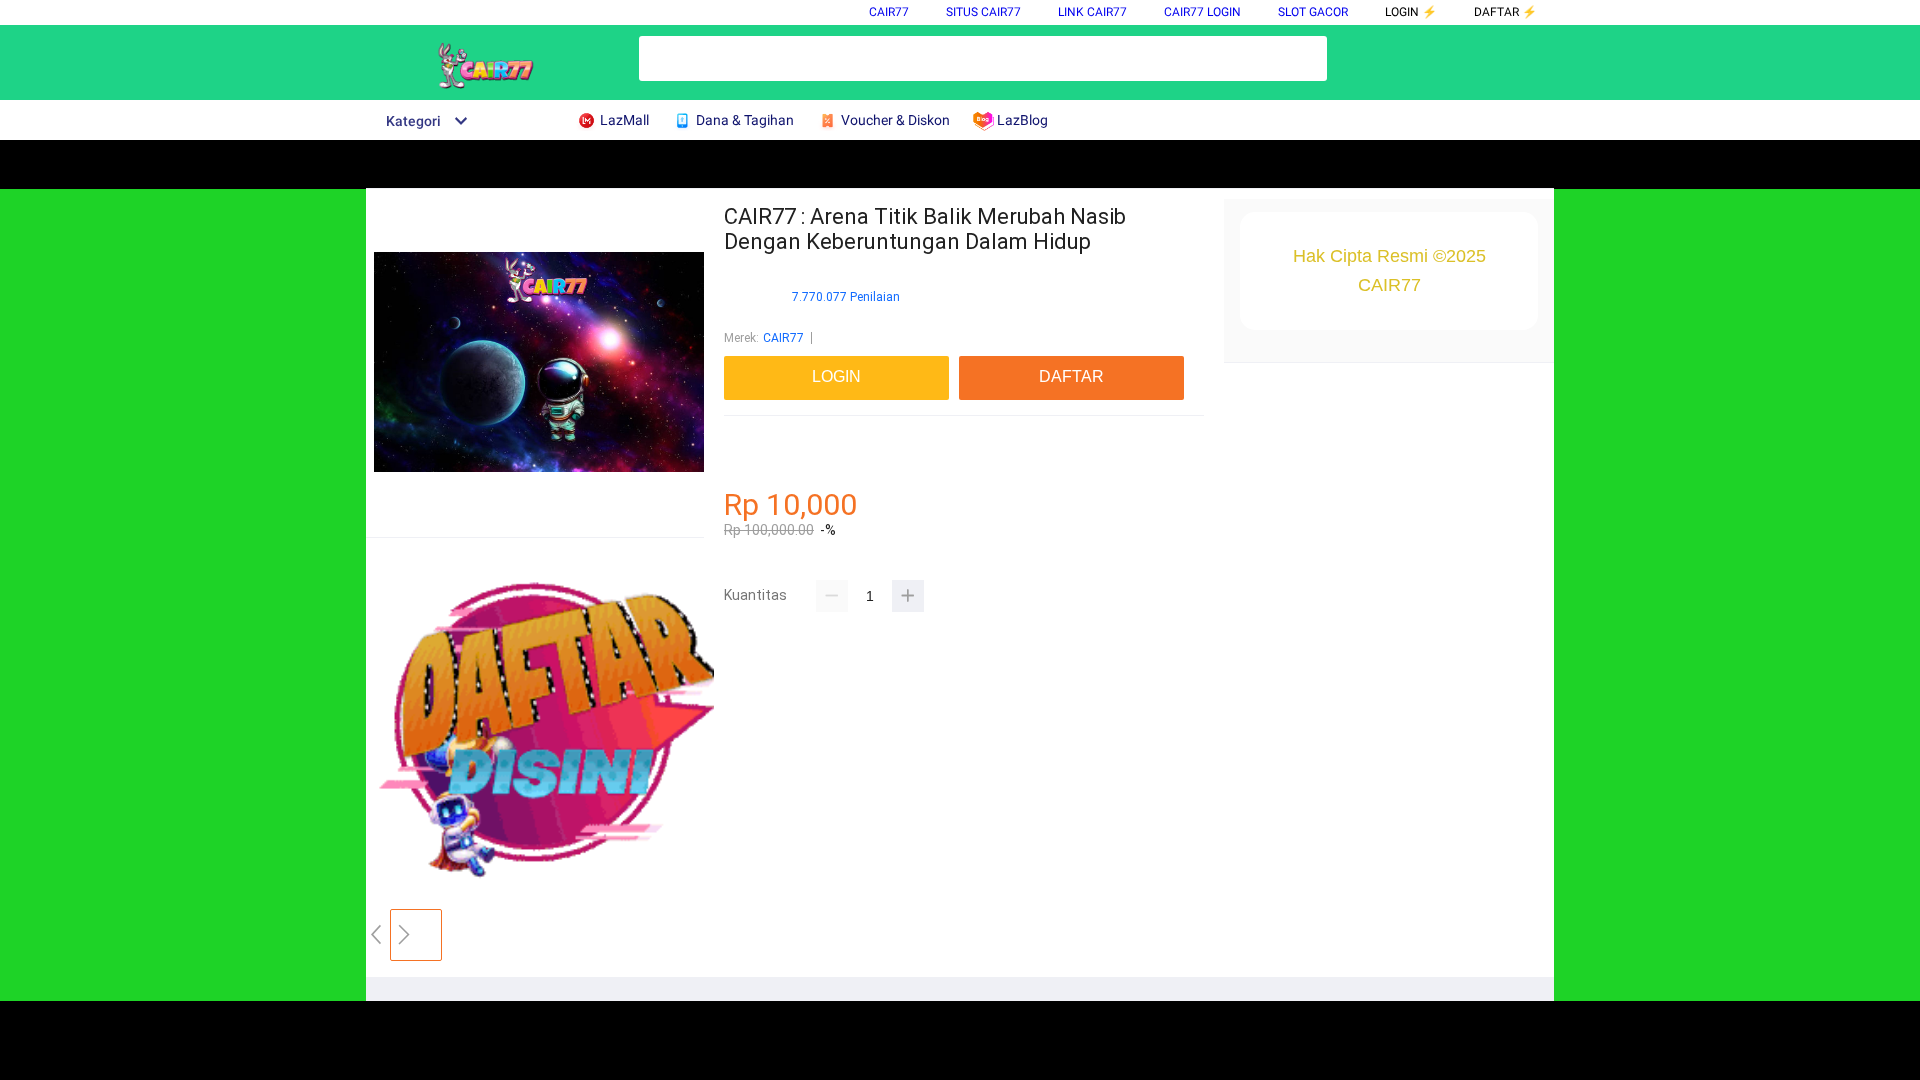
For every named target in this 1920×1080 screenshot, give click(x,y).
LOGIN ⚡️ (1411, 12)
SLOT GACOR (1313, 12)
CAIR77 (889, 12)
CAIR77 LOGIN (1202, 12)
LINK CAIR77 (1092, 12)
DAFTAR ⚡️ (1505, 12)
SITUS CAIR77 (983, 12)
